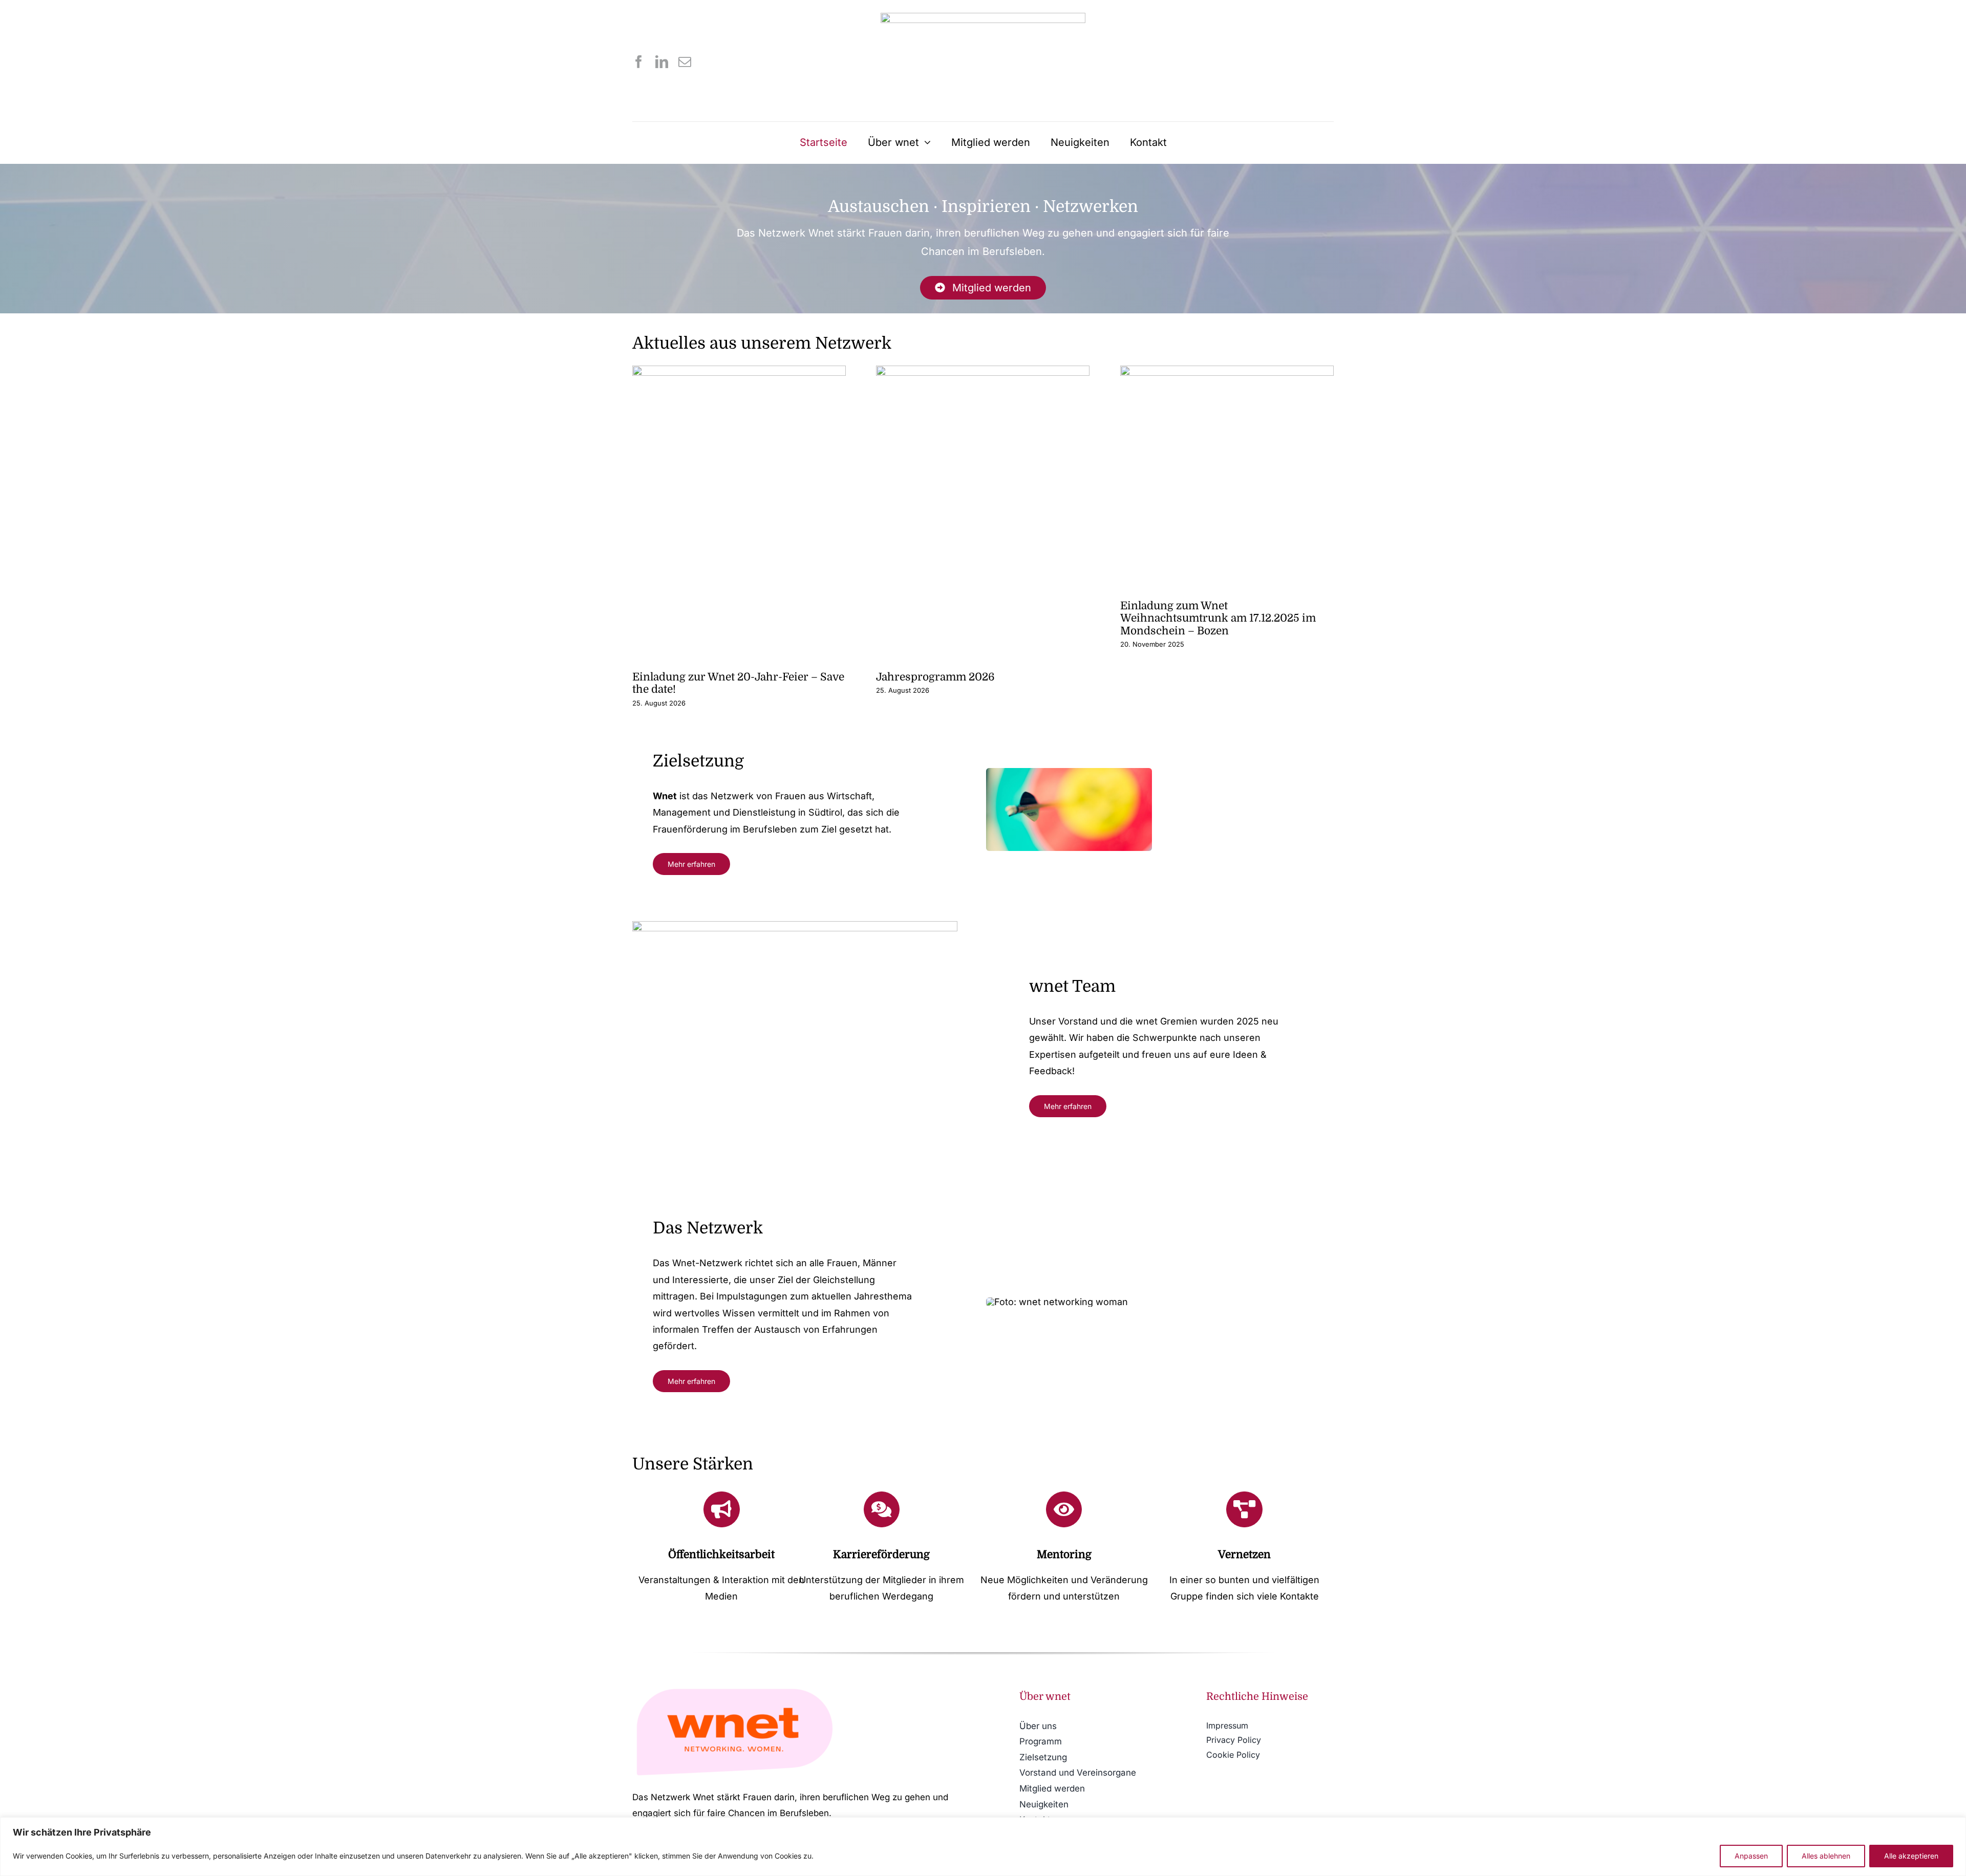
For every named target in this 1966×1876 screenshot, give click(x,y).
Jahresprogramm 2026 (935, 677)
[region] (983, 1847)
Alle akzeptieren (1911, 1856)
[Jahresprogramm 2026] (983, 508)
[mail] (685, 62)
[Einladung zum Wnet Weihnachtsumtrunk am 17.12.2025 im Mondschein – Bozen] (1227, 472)
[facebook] (639, 62)
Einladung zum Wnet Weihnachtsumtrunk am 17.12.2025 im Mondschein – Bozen (1218, 618)
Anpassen (1751, 1856)
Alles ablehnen (1826, 1856)
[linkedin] (662, 62)
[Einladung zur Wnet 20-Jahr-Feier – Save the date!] (739, 508)
